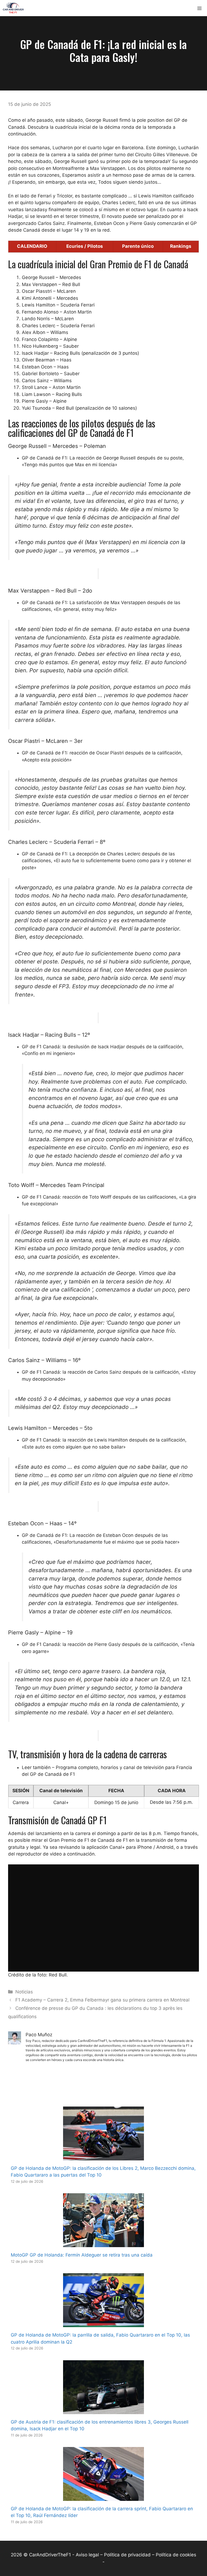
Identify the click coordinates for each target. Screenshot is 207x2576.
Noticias (24, 1992)
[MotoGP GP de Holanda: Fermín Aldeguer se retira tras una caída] (103, 2244)
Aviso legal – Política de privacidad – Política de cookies (136, 2555)
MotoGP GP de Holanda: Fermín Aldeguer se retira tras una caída (82, 2255)
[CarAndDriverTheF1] (13, 8)
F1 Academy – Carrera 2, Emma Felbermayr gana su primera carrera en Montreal (102, 2000)
